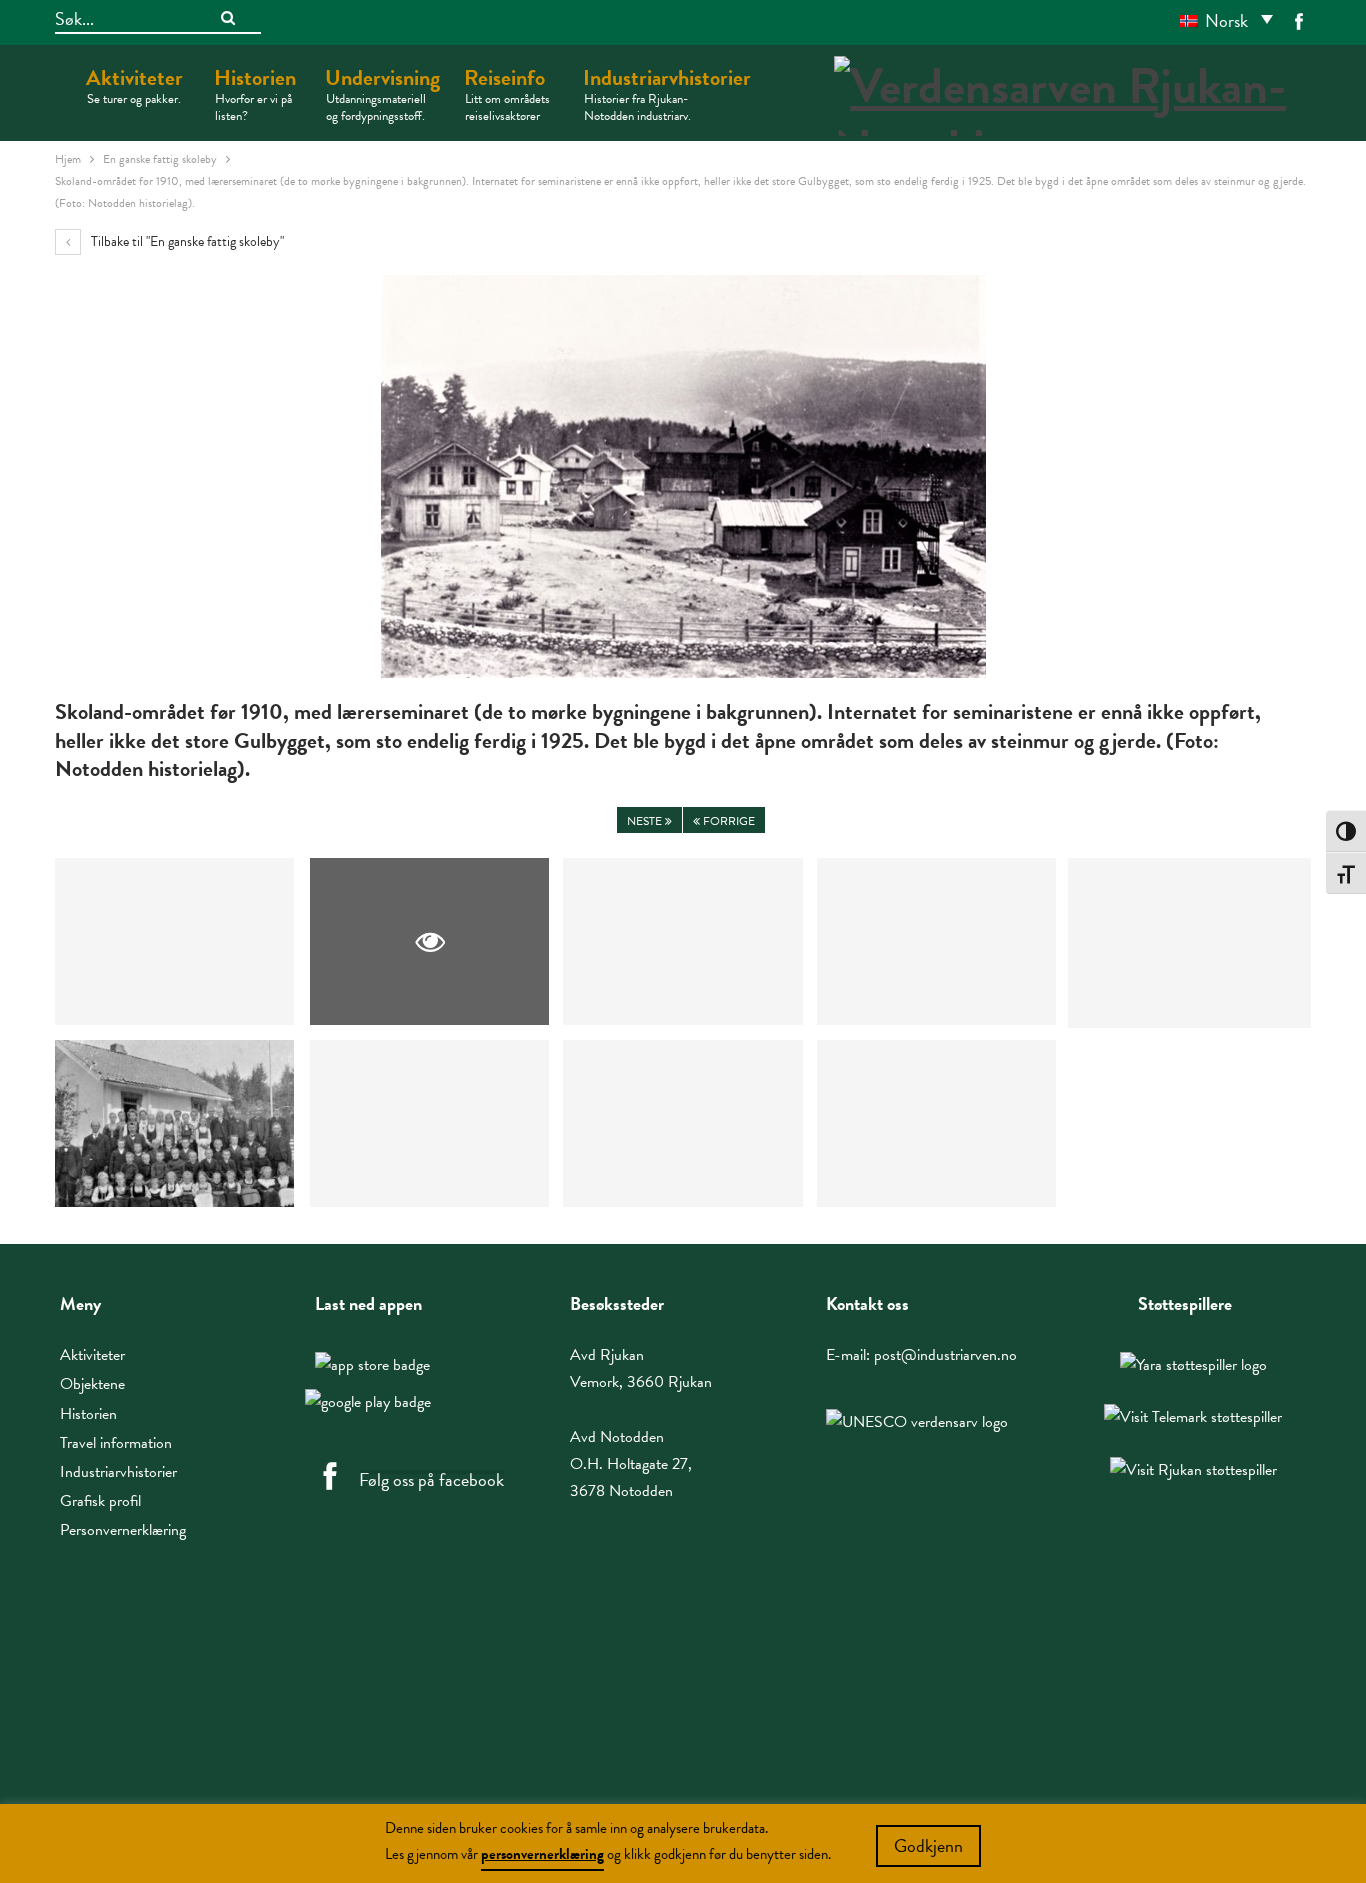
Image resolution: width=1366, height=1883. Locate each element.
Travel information (116, 1443)
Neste (646, 821)
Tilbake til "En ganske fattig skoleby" (186, 241)
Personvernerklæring (123, 1530)
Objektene (92, 1384)
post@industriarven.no (945, 1355)
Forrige (727, 821)
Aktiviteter (134, 85)
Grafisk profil (100, 1501)
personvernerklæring (542, 1854)
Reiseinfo (507, 93)
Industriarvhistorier (667, 93)
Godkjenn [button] (928, 1845)
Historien (255, 93)
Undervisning (382, 93)
